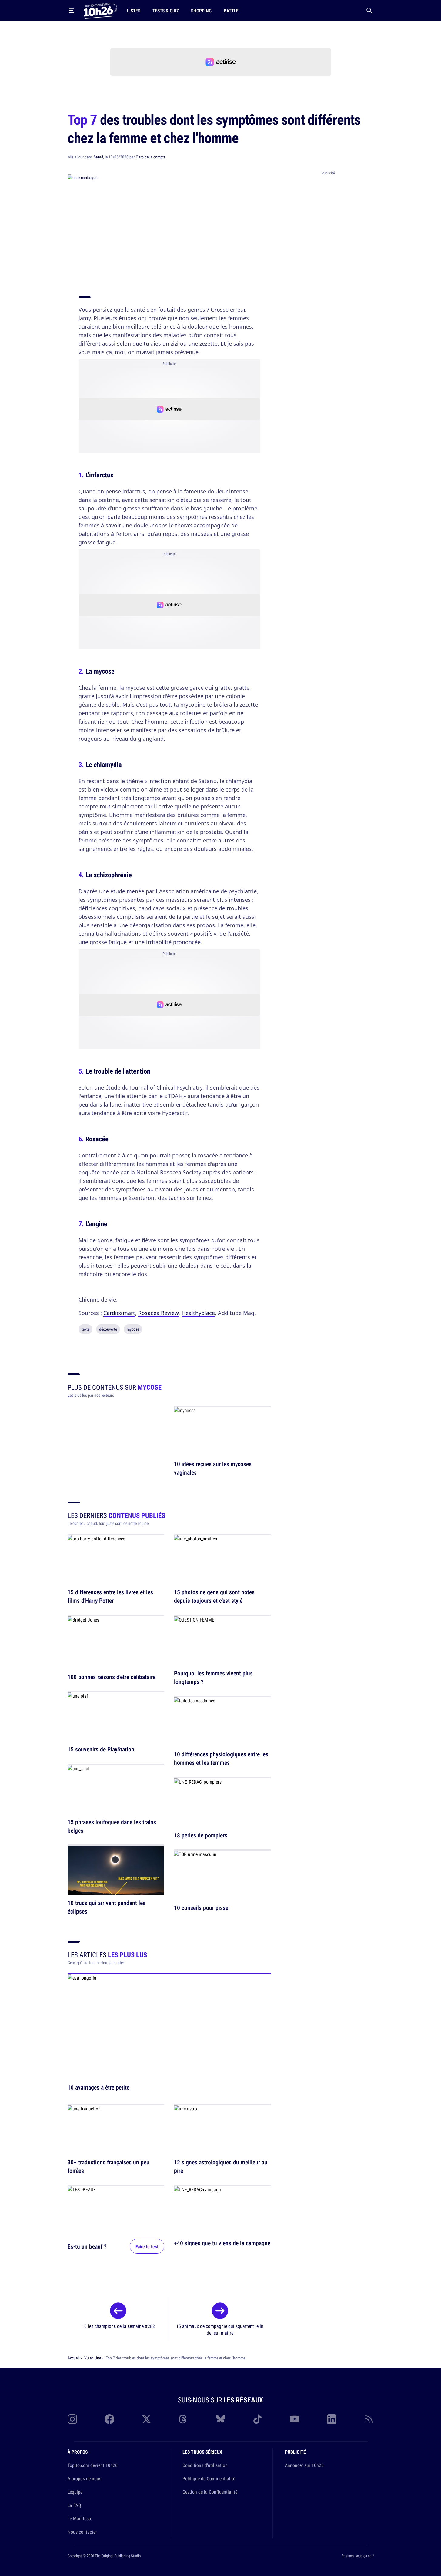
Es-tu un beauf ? (87, 2246)
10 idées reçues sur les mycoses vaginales (213, 1468)
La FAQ (74, 2505)
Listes (134, 11)
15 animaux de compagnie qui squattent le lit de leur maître (220, 2329)
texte (85, 1329)
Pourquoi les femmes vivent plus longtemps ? (213, 1677)
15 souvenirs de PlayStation (101, 1749)
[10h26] (100, 10)
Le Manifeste (80, 2518)
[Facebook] (109, 2419)
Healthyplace (198, 1313)
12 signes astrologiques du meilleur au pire (221, 2166)
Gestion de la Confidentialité (210, 2492)
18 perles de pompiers (201, 1835)
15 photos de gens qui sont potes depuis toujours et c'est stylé (214, 1597)
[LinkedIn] (332, 2419)
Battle (231, 11)
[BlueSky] (221, 2419)
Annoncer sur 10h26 (304, 2465)
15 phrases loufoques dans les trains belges (112, 1826)
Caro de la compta (151, 157)
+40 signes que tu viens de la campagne (222, 2243)
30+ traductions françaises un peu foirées (109, 2166)
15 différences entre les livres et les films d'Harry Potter (110, 1597)
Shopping (201, 11)
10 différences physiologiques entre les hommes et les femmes (221, 1759)
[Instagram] (72, 2419)
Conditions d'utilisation (205, 2465)
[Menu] (72, 11)
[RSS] (369, 2419)
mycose (133, 1329)
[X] (146, 2419)
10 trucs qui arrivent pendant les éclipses (107, 1907)
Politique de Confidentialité (209, 2478)
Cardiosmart (119, 1313)
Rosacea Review (158, 1313)
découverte (108, 1329)
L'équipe (75, 2492)
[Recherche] (369, 11)
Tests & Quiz (166, 11)
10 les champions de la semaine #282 (118, 2326)
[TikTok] (258, 2419)
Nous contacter (82, 2532)
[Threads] (183, 2419)
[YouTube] (295, 2419)
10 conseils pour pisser (202, 1908)
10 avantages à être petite (99, 2087)
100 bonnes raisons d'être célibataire (112, 1677)
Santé (98, 157)
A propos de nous (84, 2478)
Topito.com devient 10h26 (93, 2465)
